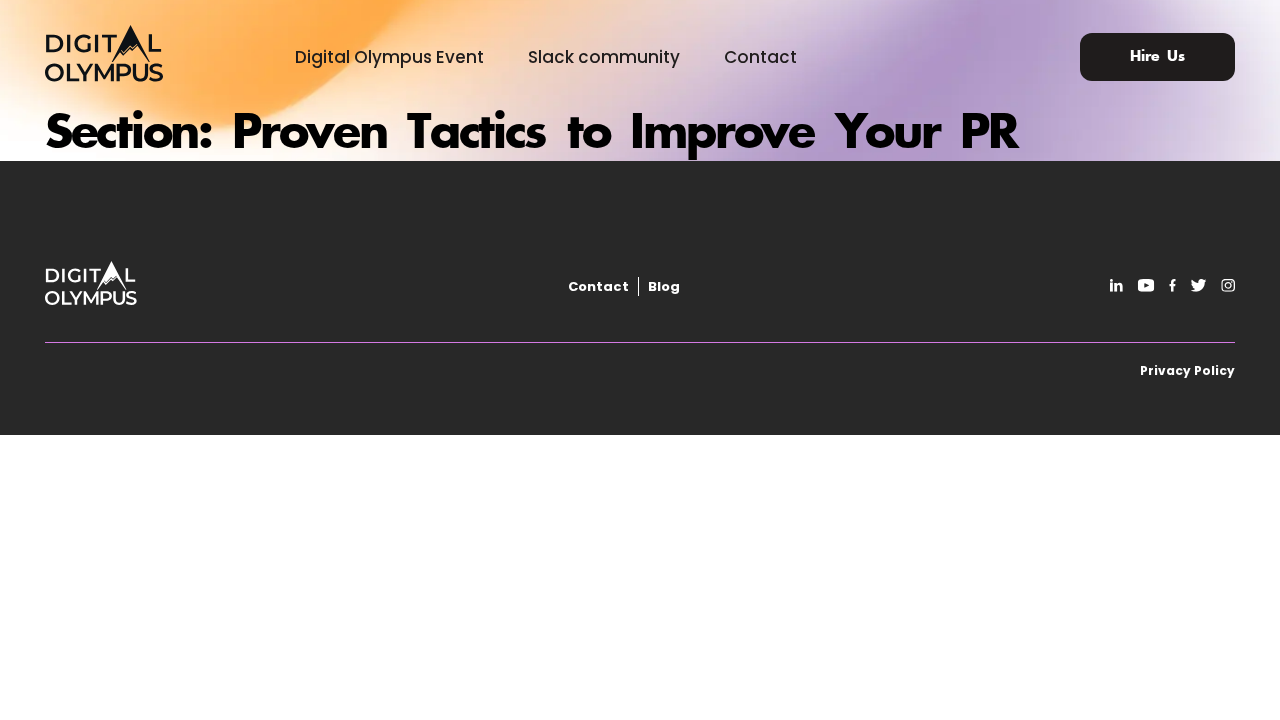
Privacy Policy (1187, 370)
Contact (760, 57)
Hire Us (1157, 57)
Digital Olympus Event (389, 57)
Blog (664, 286)
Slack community (604, 57)
